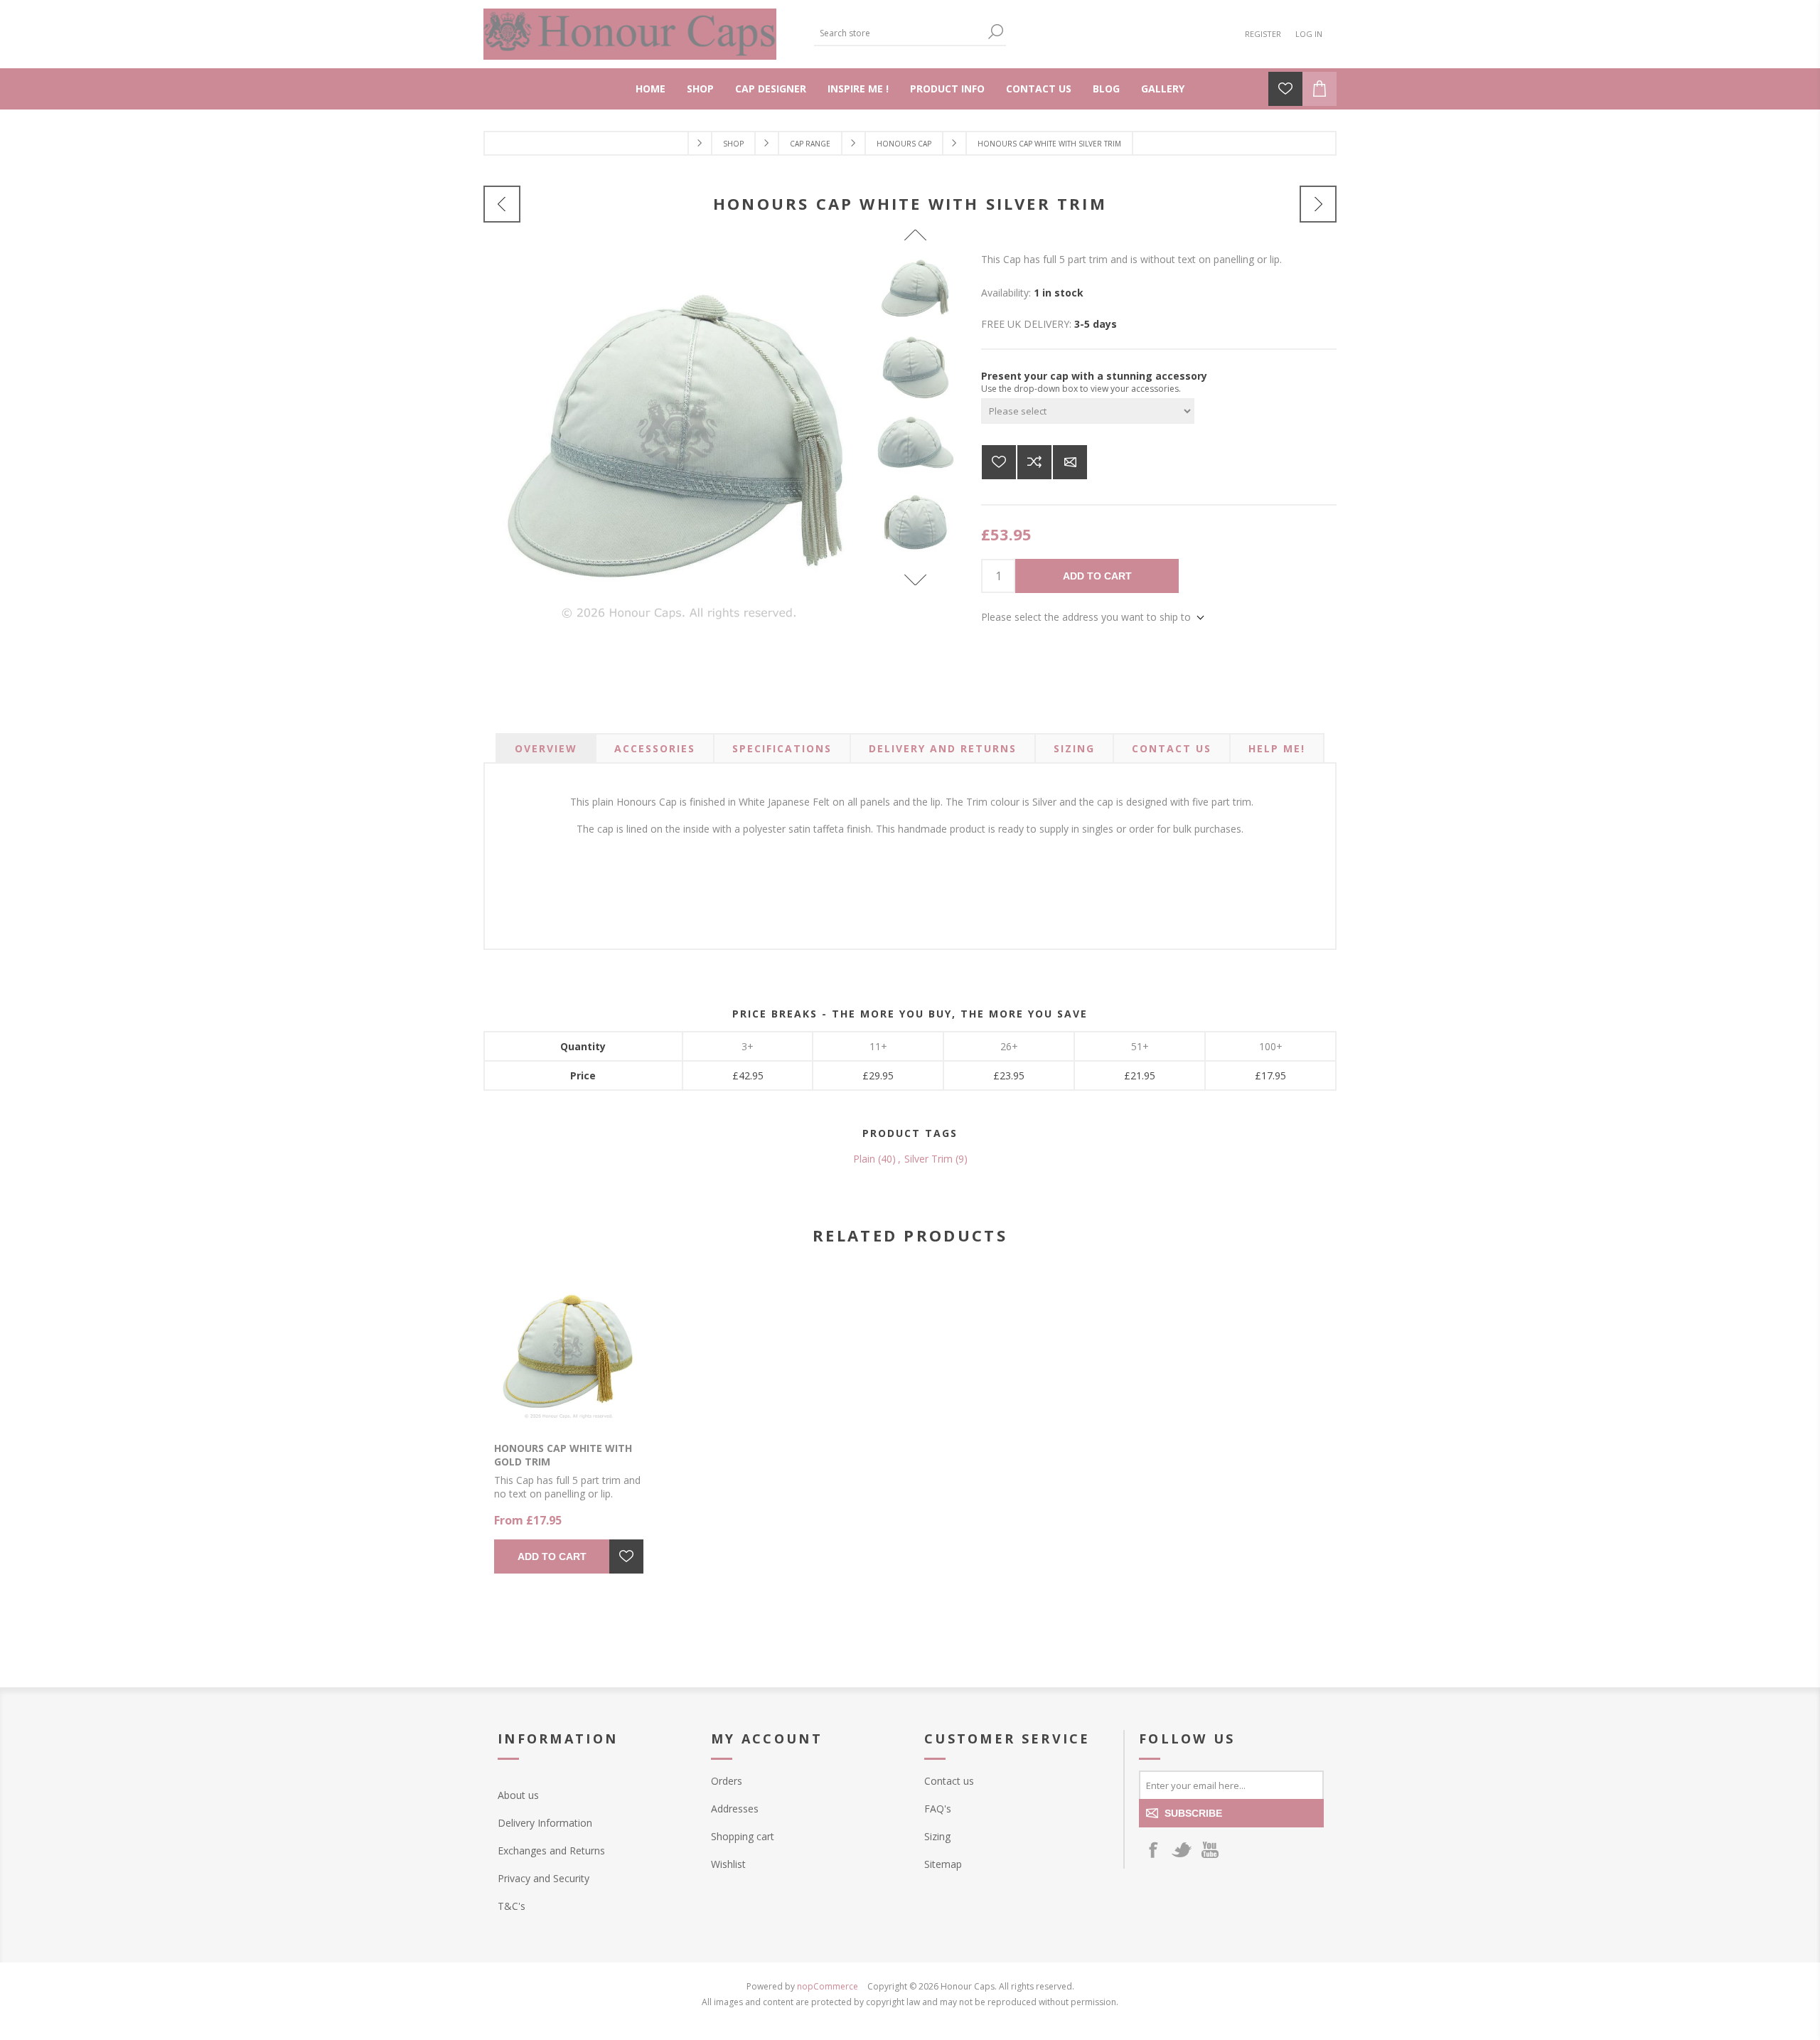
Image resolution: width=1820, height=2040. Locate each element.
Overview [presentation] (546, 748)
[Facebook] (1153, 1849)
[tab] (546, 748)
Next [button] (915, 580)
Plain (864, 1159)
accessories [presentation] (655, 748)
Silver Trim (928, 1159)
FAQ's (938, 1809)
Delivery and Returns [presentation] (943, 748)
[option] (916, 290)
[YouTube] (1210, 1849)
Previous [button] (915, 235)
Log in (1309, 34)
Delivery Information (545, 1823)
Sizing (937, 1836)
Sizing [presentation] (1074, 748)
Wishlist (728, 1864)
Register (1263, 34)
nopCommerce (828, 1986)
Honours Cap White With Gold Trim (563, 1455)
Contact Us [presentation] (1172, 748)
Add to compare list (1034, 462)
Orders (727, 1781)
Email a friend (1070, 462)
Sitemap (943, 1864)
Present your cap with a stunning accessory (1094, 376)
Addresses (735, 1809)
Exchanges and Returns (551, 1851)
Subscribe (1193, 1813)
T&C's (512, 1906)
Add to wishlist (999, 462)
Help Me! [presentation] (1277, 748)
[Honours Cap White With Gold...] (502, 204)
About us (518, 1795)
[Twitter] (1182, 1849)
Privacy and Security (544, 1878)
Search (995, 32)
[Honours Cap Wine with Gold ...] (1318, 204)
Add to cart (1097, 576)
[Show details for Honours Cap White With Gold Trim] (569, 1352)
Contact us (949, 1781)
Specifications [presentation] (782, 748)
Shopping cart (743, 1836)
